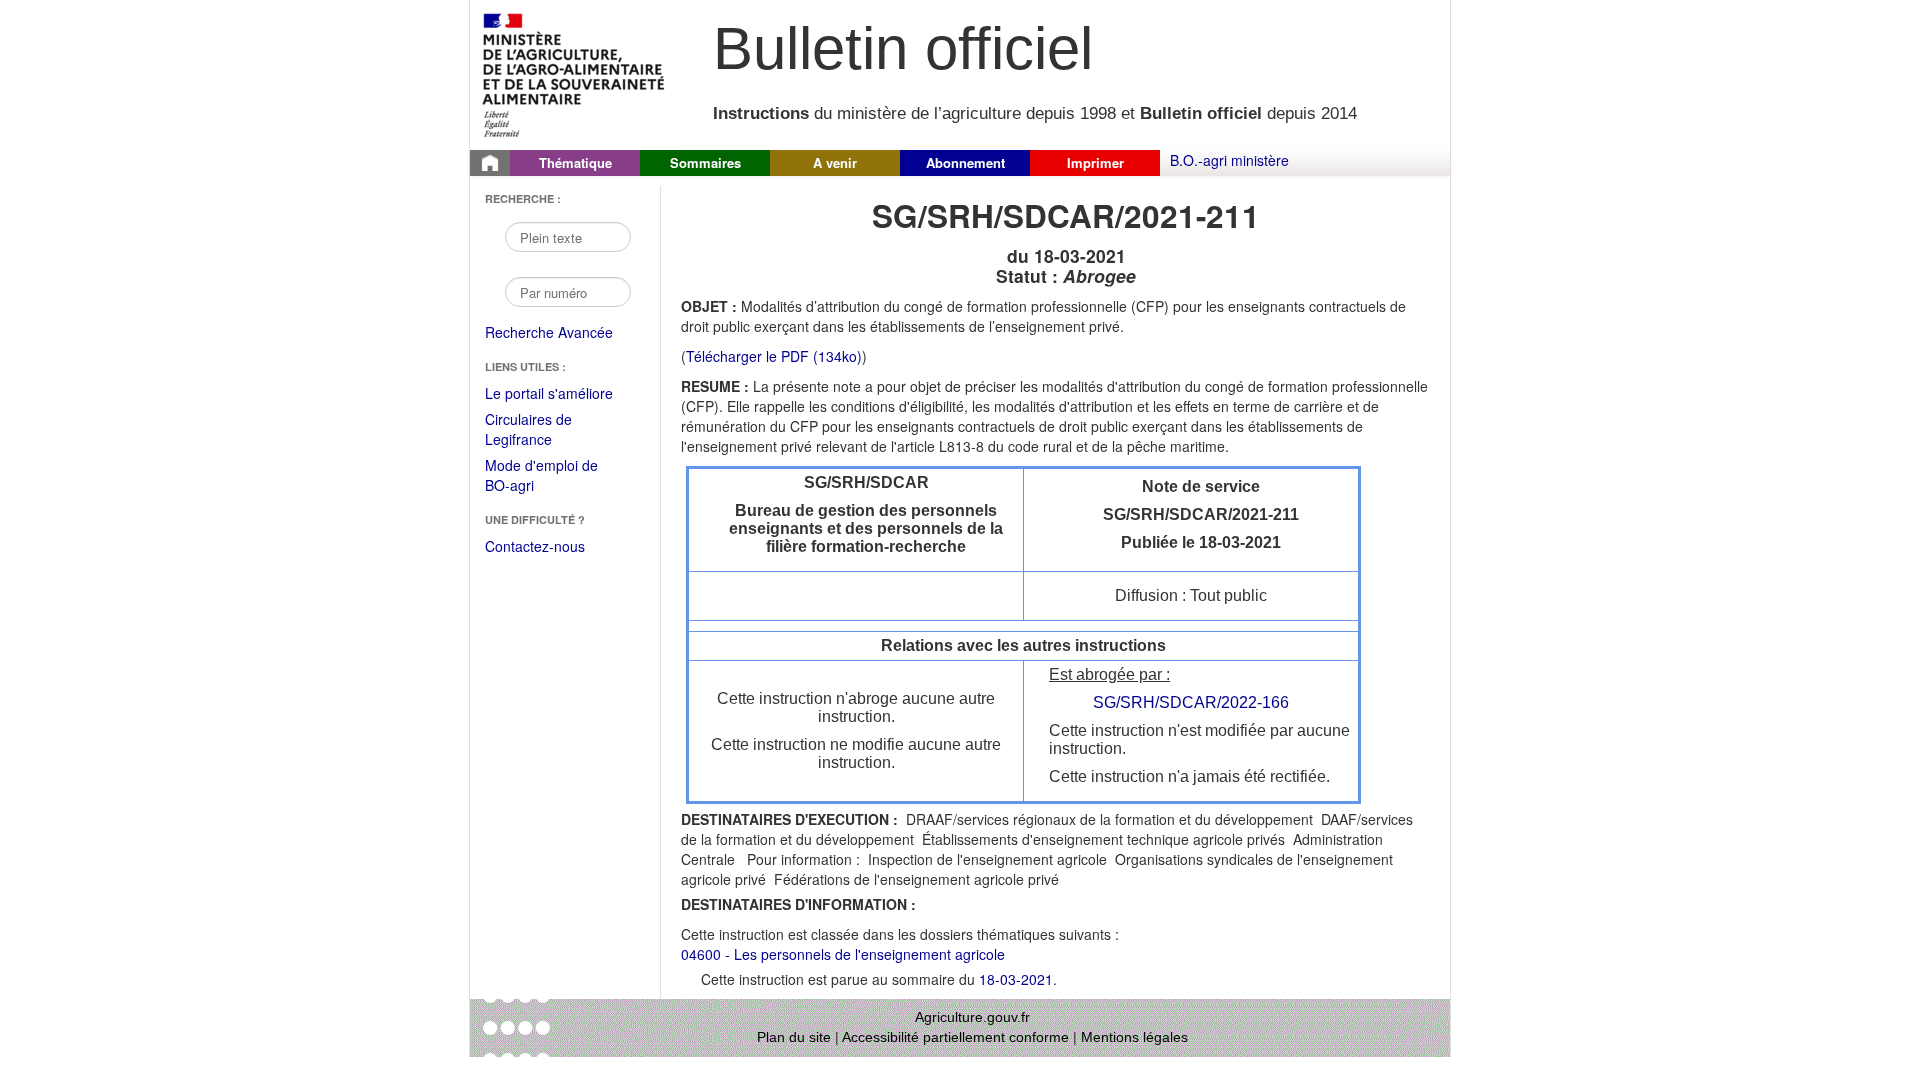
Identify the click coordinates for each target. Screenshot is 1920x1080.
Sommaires (705, 162)
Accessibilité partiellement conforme (955, 1037)
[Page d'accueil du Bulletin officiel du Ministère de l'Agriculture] (490, 163)
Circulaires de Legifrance (544, 430)
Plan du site (794, 1037)
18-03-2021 (1016, 979)
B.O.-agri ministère (1229, 160)
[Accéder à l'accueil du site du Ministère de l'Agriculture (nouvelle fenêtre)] (574, 73)
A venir (835, 162)
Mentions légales (1134, 1037)
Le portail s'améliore (562, 394)
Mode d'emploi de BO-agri (541, 476)
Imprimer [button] (1095, 162)
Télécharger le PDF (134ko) (774, 356)
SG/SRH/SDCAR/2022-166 (1191, 702)
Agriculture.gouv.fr (972, 1017)
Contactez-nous (535, 546)
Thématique (575, 162)
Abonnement (965, 162)
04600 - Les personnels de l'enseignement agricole (843, 954)
